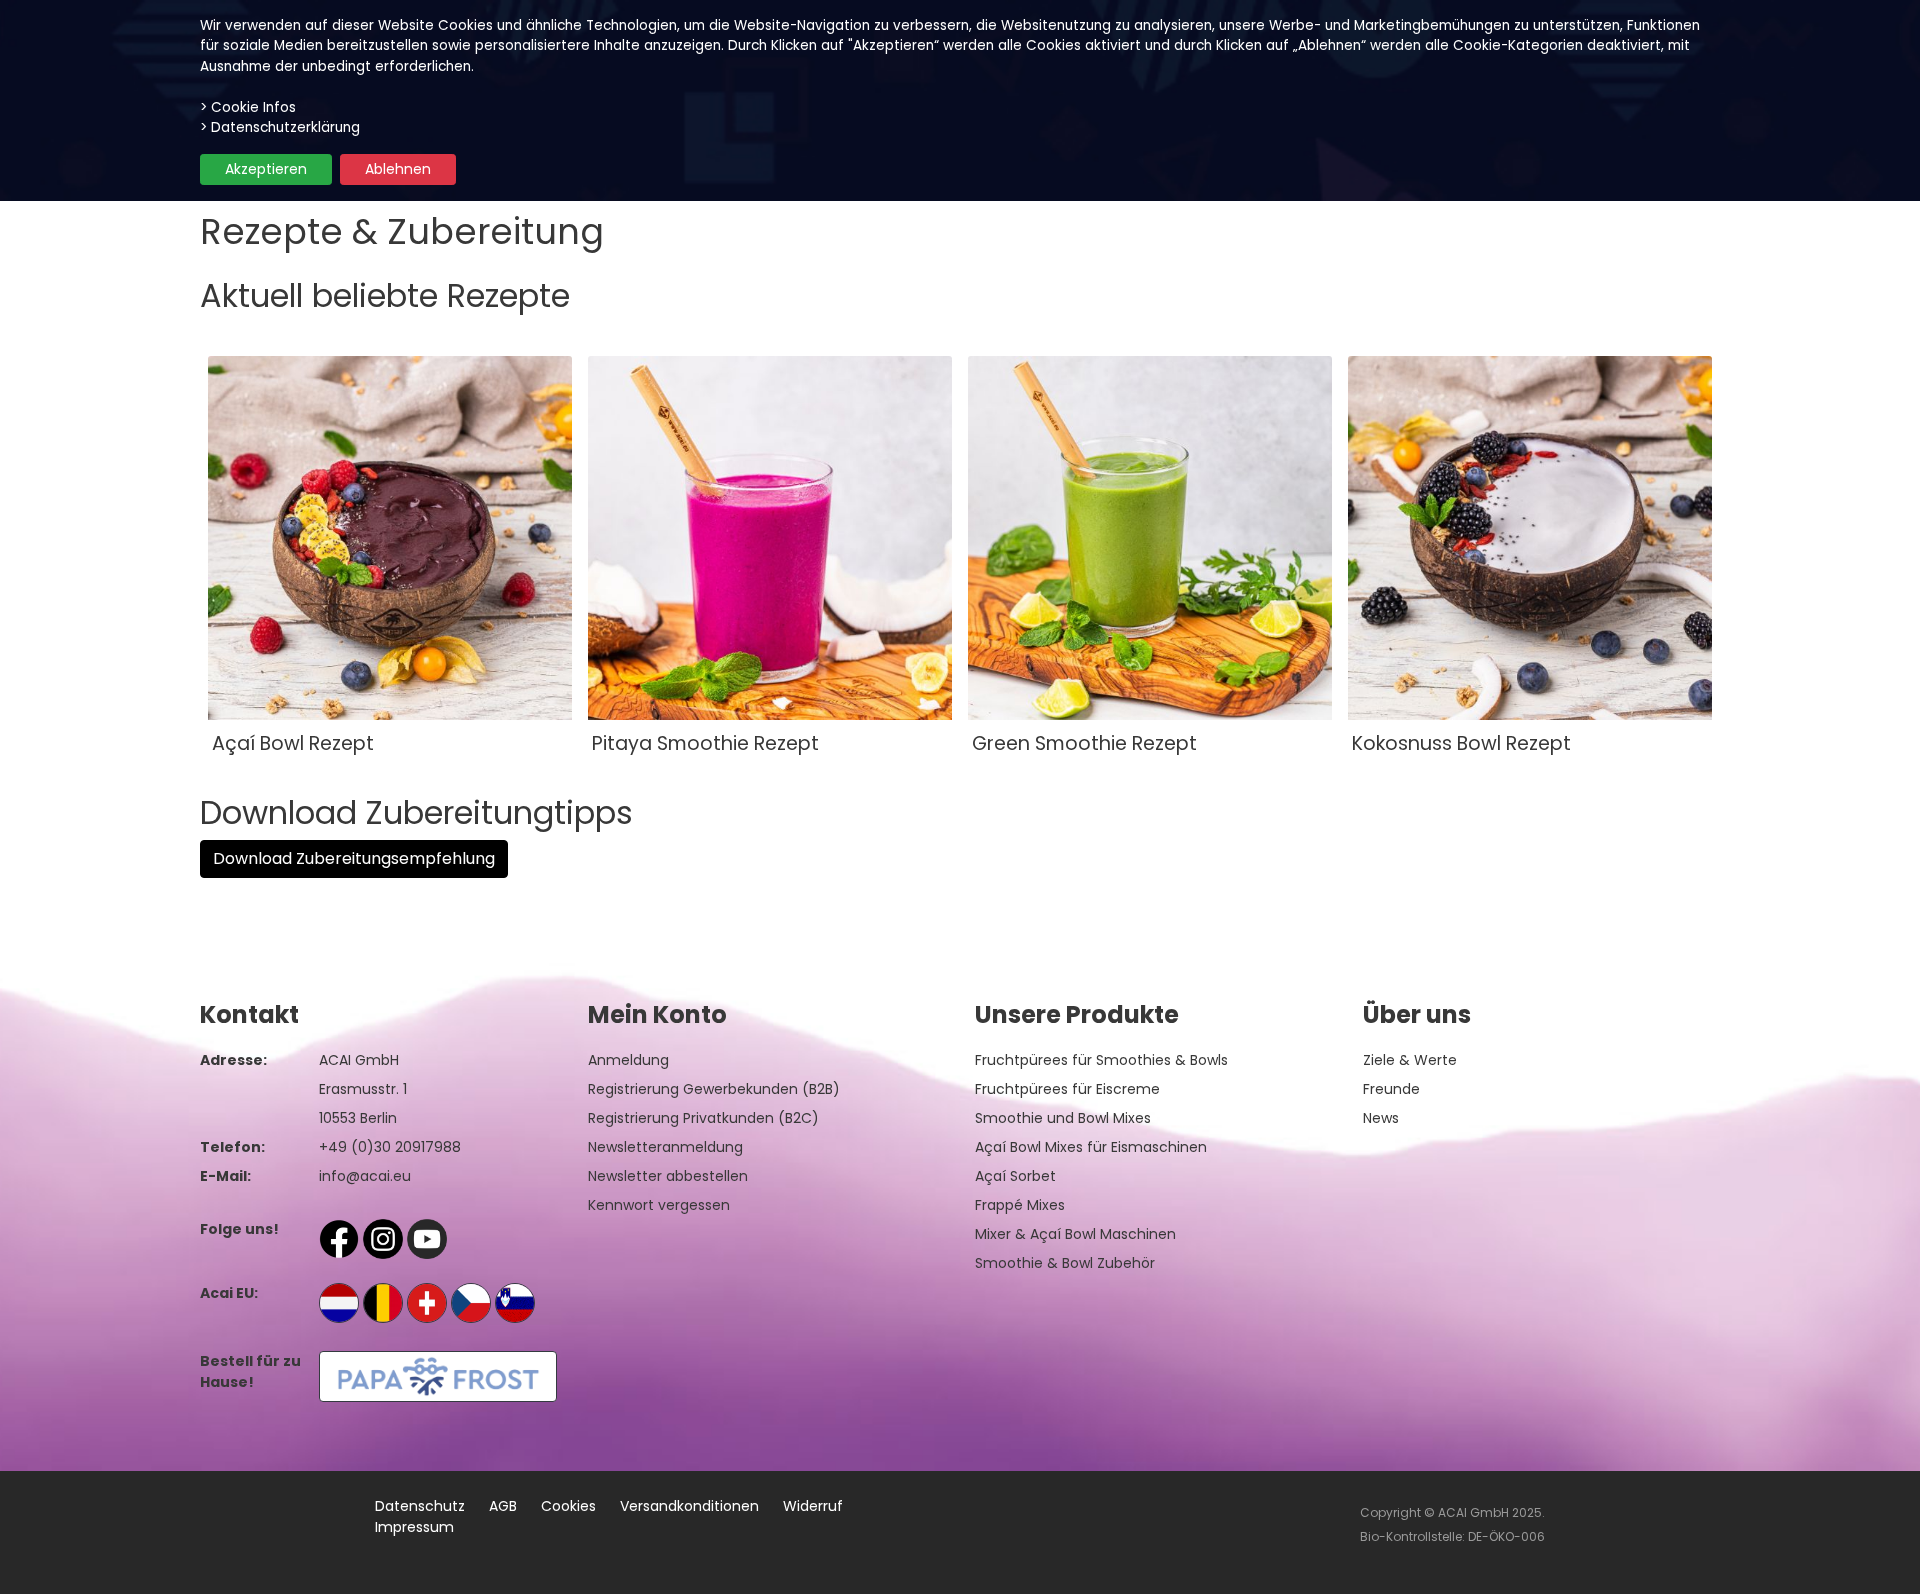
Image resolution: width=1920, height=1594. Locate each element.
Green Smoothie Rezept (1084, 743)
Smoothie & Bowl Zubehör (1065, 1263)
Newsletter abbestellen (668, 1176)
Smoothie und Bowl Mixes (1063, 1118)
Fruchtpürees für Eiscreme (1067, 1089)
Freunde (1391, 1089)
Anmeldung (628, 1060)
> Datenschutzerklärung (280, 127)
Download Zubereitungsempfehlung (354, 858)
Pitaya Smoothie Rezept (705, 743)
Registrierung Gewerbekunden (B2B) (714, 1089)
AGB (503, 1506)
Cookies (568, 1506)
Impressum (414, 1527)
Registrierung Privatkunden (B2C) (703, 1118)
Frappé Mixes (1020, 1205)
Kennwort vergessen (659, 1205)
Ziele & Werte (1410, 1060)
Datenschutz (420, 1506)
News (1381, 1118)
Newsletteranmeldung (665, 1147)
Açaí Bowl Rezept (293, 743)
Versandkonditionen (689, 1506)
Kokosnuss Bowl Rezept (1461, 743)
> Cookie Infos (248, 107)
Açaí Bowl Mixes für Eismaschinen (1091, 1147)
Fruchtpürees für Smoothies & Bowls (1101, 1060)
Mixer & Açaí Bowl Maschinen (1075, 1234)
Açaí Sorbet (1015, 1176)
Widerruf (813, 1506)
